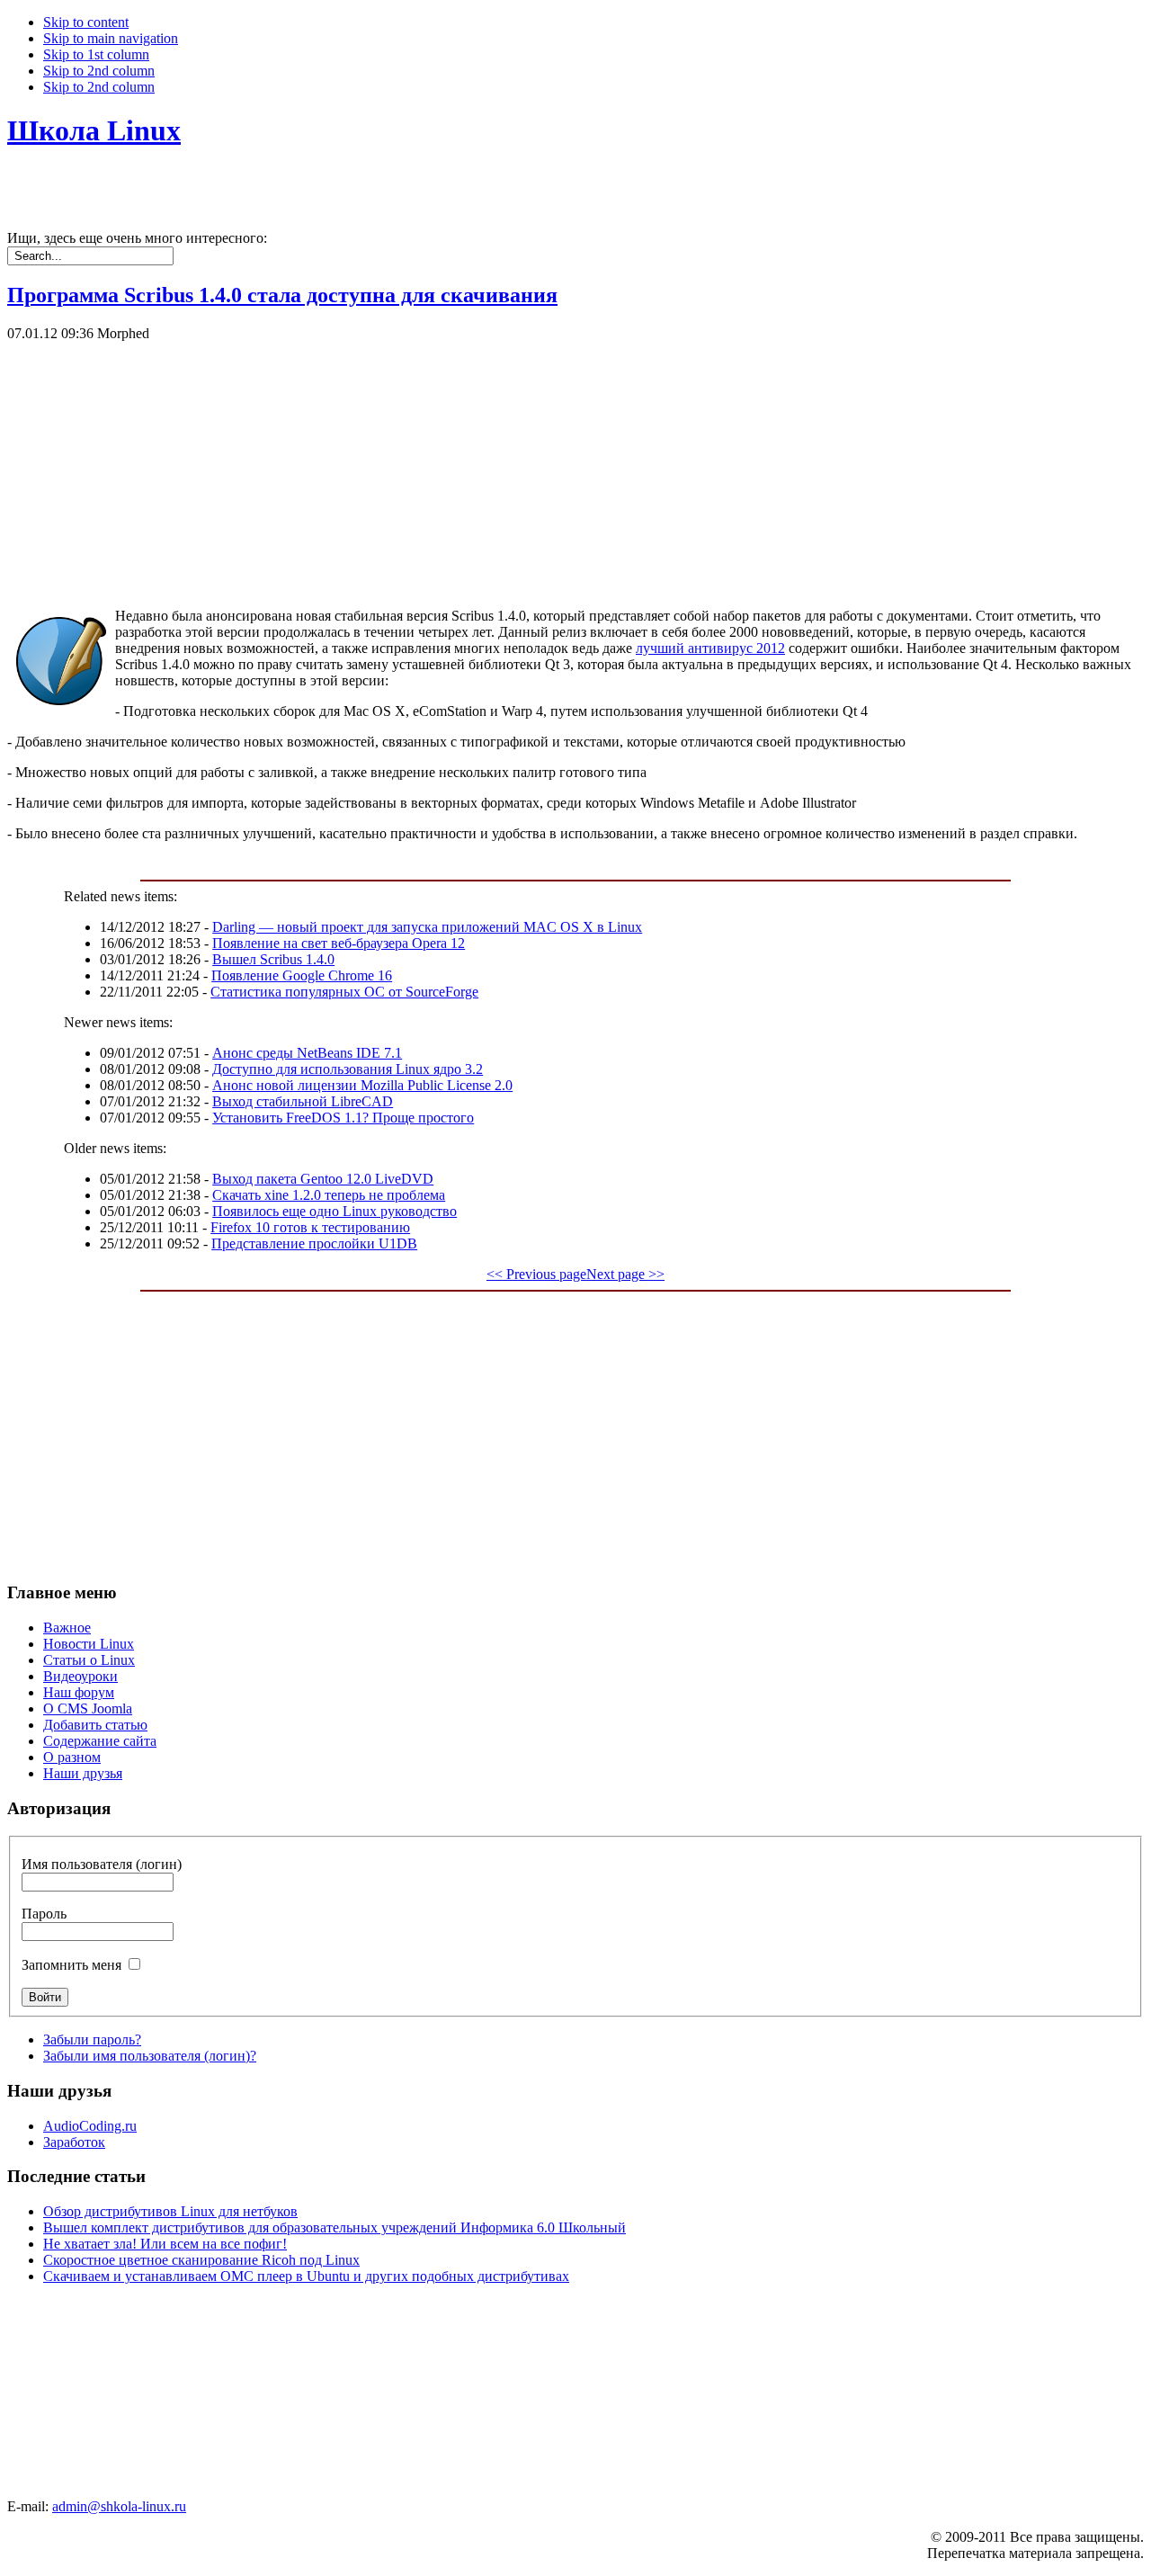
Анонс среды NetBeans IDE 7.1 (307, 1053)
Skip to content (86, 22)
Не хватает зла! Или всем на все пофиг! (165, 2244)
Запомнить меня (71, 1965)
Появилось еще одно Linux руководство (335, 1211)
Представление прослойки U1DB (314, 1243)
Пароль (44, 1914)
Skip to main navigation (111, 38)
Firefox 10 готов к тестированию (310, 1227)
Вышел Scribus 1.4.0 (273, 959)
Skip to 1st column (96, 54)
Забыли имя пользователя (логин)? (150, 2056)
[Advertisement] (547, 468)
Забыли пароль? (92, 2039)
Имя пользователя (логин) (102, 1864)
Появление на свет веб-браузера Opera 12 (339, 943)
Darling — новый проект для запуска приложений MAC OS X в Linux (427, 927)
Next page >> (625, 1274)
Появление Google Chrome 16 (302, 975)
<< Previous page (536, 1274)
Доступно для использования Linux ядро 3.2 (348, 1069)
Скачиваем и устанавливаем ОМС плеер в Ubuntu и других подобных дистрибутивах (306, 2276)
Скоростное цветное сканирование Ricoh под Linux (201, 2260)
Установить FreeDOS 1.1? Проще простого (343, 1118)
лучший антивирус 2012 (710, 648)
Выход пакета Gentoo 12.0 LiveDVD (323, 1179)
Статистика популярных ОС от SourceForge (344, 992)
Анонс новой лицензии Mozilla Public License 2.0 (362, 1085)
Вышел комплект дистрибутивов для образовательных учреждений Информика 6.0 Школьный (335, 2227)
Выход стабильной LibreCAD (303, 1101)
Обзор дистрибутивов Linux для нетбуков (170, 2211)
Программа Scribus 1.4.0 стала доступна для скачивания (282, 295)
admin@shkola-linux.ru (119, 2506)
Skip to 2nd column (99, 71)
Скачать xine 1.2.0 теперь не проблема (329, 1195)
